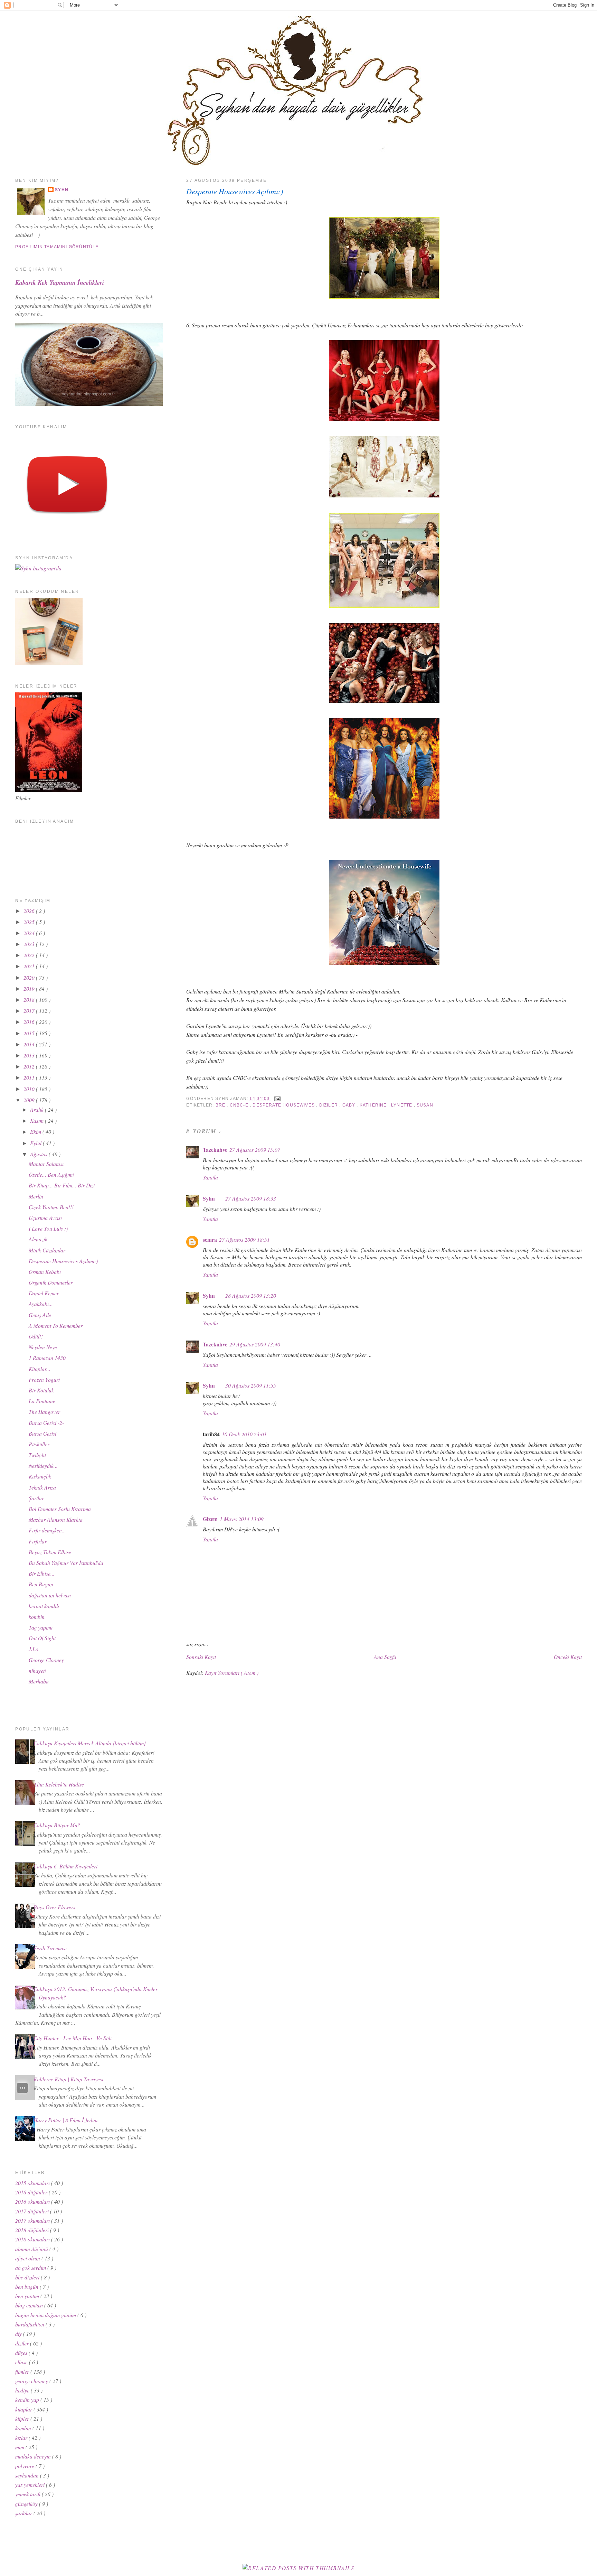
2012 (30, 1066)
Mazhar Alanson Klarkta (56, 1519)
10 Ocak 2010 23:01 (244, 1434)
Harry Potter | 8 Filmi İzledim (65, 2120)
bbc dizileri (28, 2277)
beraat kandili (44, 1606)
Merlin (36, 1196)
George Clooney (46, 1660)
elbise (22, 2362)
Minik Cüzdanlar (47, 1250)
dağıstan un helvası (50, 1595)
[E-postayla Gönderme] (276, 1098)
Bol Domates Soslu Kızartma (60, 1509)
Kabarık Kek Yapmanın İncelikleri (60, 282)
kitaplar (24, 2409)
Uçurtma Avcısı (45, 1218)
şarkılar (24, 2513)
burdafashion (30, 2324)
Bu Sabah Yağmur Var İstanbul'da (66, 1563)
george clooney (32, 2381)
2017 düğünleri (33, 2211)
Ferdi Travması (50, 1948)
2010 (30, 1089)
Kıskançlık (40, 1476)
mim (20, 2447)
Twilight (37, 1455)
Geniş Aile (40, 1315)
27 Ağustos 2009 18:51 (244, 1239)
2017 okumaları (33, 2220)
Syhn (209, 1198)
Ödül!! (36, 1336)
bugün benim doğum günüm (46, 2315)
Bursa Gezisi (42, 1433)
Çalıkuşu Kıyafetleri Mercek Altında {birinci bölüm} (90, 1743)
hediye (23, 2390)
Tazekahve (215, 1150)
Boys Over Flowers (54, 1907)
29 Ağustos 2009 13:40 (255, 1344)
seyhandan (28, 2475)
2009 (30, 1100)
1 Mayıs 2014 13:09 (242, 1519)
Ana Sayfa (385, 1657)
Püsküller (39, 1444)
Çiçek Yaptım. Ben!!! (51, 1207)
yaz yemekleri (31, 2485)
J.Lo (34, 1649)
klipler (23, 2419)
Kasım (37, 1121)
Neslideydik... (43, 1466)
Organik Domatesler (51, 1282)
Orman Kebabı (45, 1272)
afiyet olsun (28, 2258)
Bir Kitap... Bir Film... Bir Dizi (62, 1185)
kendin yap (28, 2400)
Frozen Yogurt (44, 1379)
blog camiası (30, 2305)
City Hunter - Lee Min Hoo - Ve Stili (73, 2038)
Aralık (37, 1109)
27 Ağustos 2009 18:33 (251, 1198)
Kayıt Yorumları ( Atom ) (232, 1673)
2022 (30, 955)
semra (210, 1240)
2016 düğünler (32, 2192)
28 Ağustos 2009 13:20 (251, 1295)
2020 (30, 977)
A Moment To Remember (56, 1326)
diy (19, 2334)
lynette (402, 1105)
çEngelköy (27, 2504)
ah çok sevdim (31, 2267)
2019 (30, 988)
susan (425, 1105)
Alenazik (38, 1239)
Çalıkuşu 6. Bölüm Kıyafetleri (65, 1866)
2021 (30, 966)
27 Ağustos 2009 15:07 (255, 1150)
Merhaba (39, 1681)
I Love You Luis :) (48, 1228)
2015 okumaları (33, 2183)
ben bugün (27, 2286)
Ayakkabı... (41, 1304)
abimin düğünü (32, 2249)
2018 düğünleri (33, 2230)
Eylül (36, 1143)
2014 (30, 1044)
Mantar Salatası (46, 1164)
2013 (30, 1055)
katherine (374, 1105)
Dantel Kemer (44, 1293)
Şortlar (36, 1498)
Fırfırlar (38, 1541)
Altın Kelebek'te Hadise (59, 1784)
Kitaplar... (40, 1369)
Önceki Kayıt (568, 1657)
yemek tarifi (29, 2494)
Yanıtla (210, 1177)
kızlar (22, 2438)
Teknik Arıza (42, 1487)
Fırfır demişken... (47, 1530)
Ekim (36, 1132)
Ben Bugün (41, 1584)
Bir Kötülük (41, 1390)
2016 (30, 1022)
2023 (30, 944)
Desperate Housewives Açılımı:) (235, 191)
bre (221, 1105)
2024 (30, 933)
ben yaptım (28, 2296)
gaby (350, 1105)
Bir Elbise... (42, 1573)
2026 (30, 911)
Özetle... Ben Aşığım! (51, 1174)
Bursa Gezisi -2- (46, 1423)
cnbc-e (240, 1105)
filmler (23, 2372)
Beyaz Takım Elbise (50, 1552)
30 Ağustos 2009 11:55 (251, 1385)
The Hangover (44, 1412)
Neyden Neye (43, 1347)
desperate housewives (284, 1105)
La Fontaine (42, 1401)
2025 (30, 922)
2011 (30, 1077)
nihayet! (37, 1670)
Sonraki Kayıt (201, 1657)
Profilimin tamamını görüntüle (57, 247)
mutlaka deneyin (34, 2456)
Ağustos (39, 1154)
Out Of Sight (42, 1638)
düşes (22, 2353)
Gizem (210, 1519)
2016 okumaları (33, 2201)
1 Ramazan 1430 (47, 1358)
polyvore (25, 2466)
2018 (30, 1000)
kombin (37, 1617)
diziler (329, 1105)
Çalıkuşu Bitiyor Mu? (57, 1825)
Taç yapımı (41, 1627)
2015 (30, 1033)
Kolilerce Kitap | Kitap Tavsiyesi (68, 2079)
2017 (30, 1011)
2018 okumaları (33, 2239)
